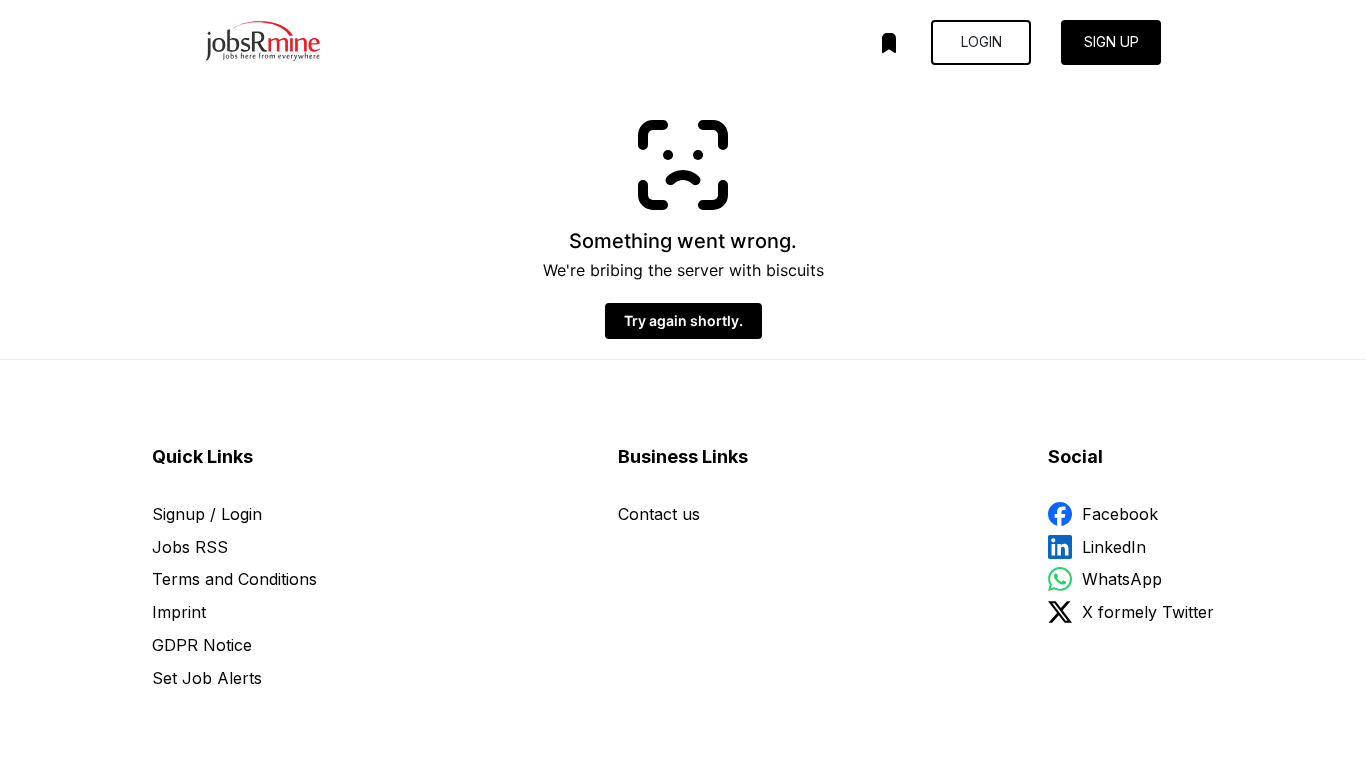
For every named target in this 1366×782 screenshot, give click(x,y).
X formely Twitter (1148, 612)
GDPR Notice (202, 645)
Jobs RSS (190, 547)
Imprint (179, 612)
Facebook (1120, 514)
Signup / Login (207, 514)
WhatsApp (1122, 579)
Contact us (659, 514)
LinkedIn (1114, 547)
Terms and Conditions (234, 579)
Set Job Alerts (207, 678)
